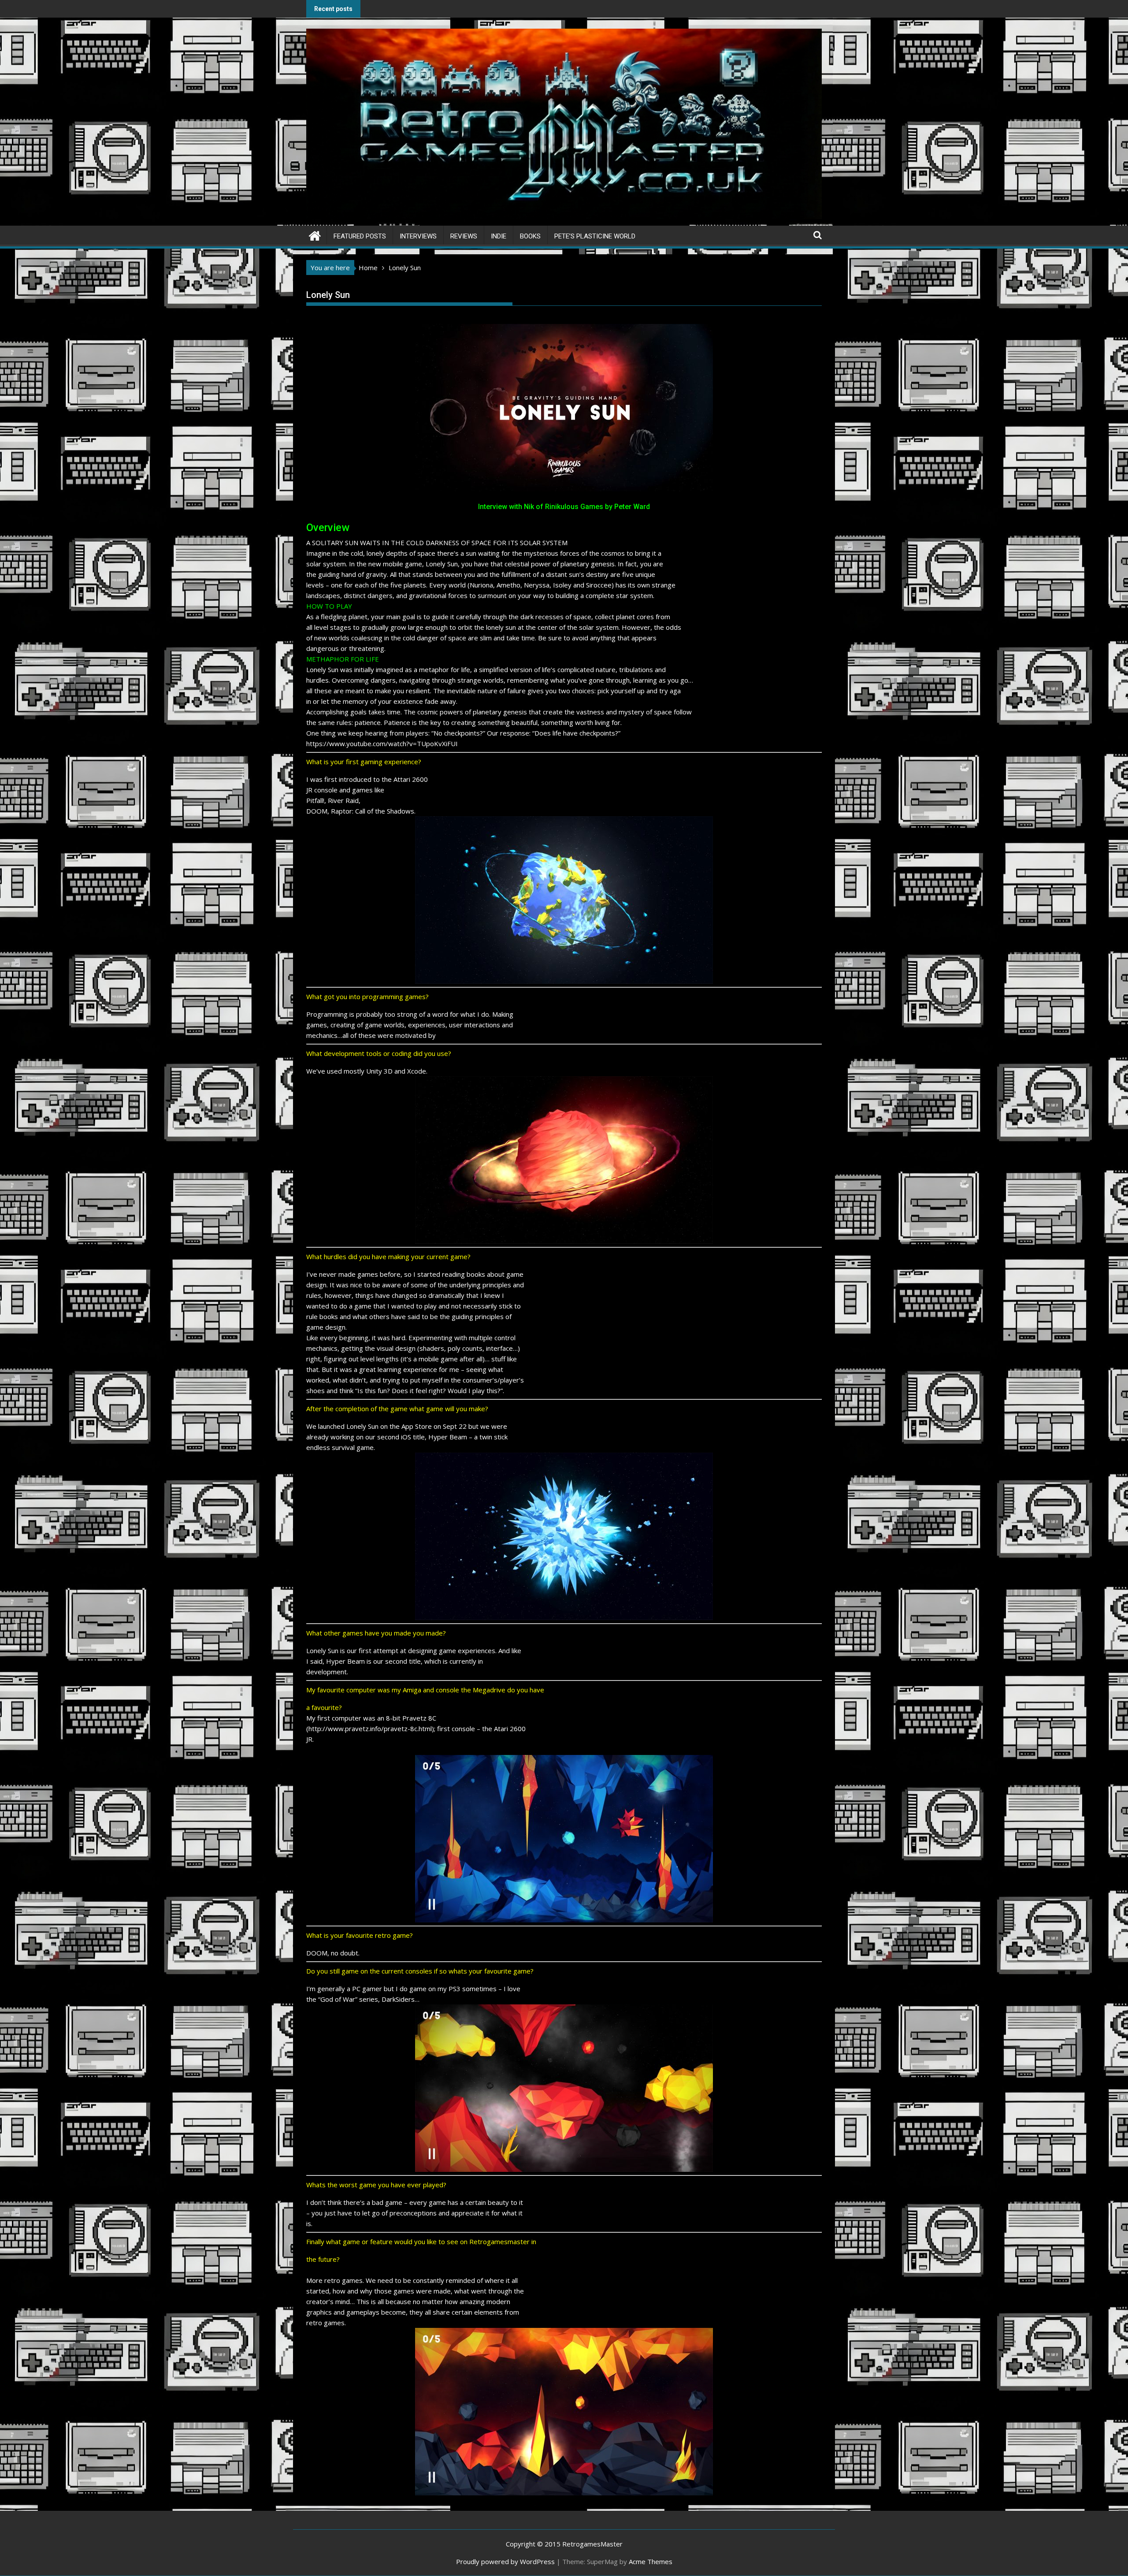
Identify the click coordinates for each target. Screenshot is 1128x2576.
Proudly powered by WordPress (505, 2561)
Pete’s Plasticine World (595, 236)
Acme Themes (651, 2561)
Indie (499, 236)
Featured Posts (360, 236)
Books (530, 236)
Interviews (418, 236)
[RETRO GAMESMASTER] (315, 235)
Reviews (464, 236)
